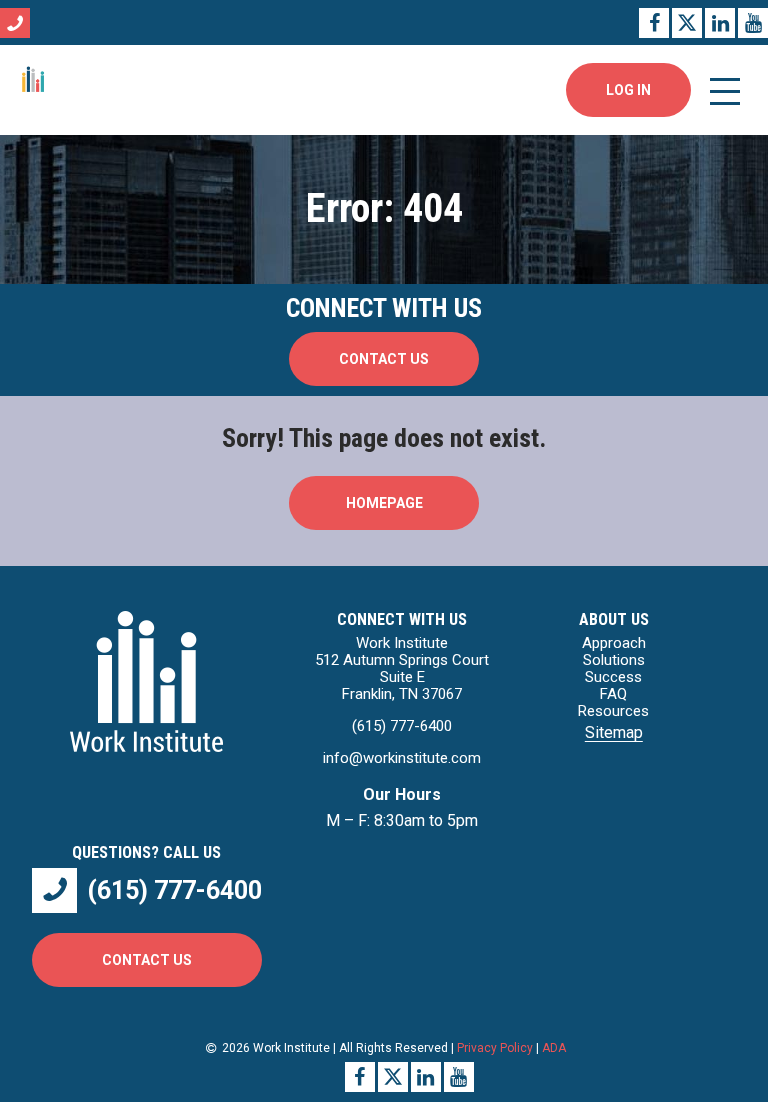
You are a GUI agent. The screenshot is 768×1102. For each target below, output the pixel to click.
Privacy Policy (495, 1048)
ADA (554, 1048)
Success (613, 677)
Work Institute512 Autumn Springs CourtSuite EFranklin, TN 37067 (402, 668)
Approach (614, 643)
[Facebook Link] (654, 23)
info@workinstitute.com (402, 758)
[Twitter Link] (687, 23)
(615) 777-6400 (402, 726)
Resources (613, 711)
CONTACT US (384, 359)
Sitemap (614, 732)
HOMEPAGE (384, 503)
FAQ (613, 694)
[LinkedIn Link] (720, 23)
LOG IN (628, 90)
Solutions (614, 660)
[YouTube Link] (753, 23)
